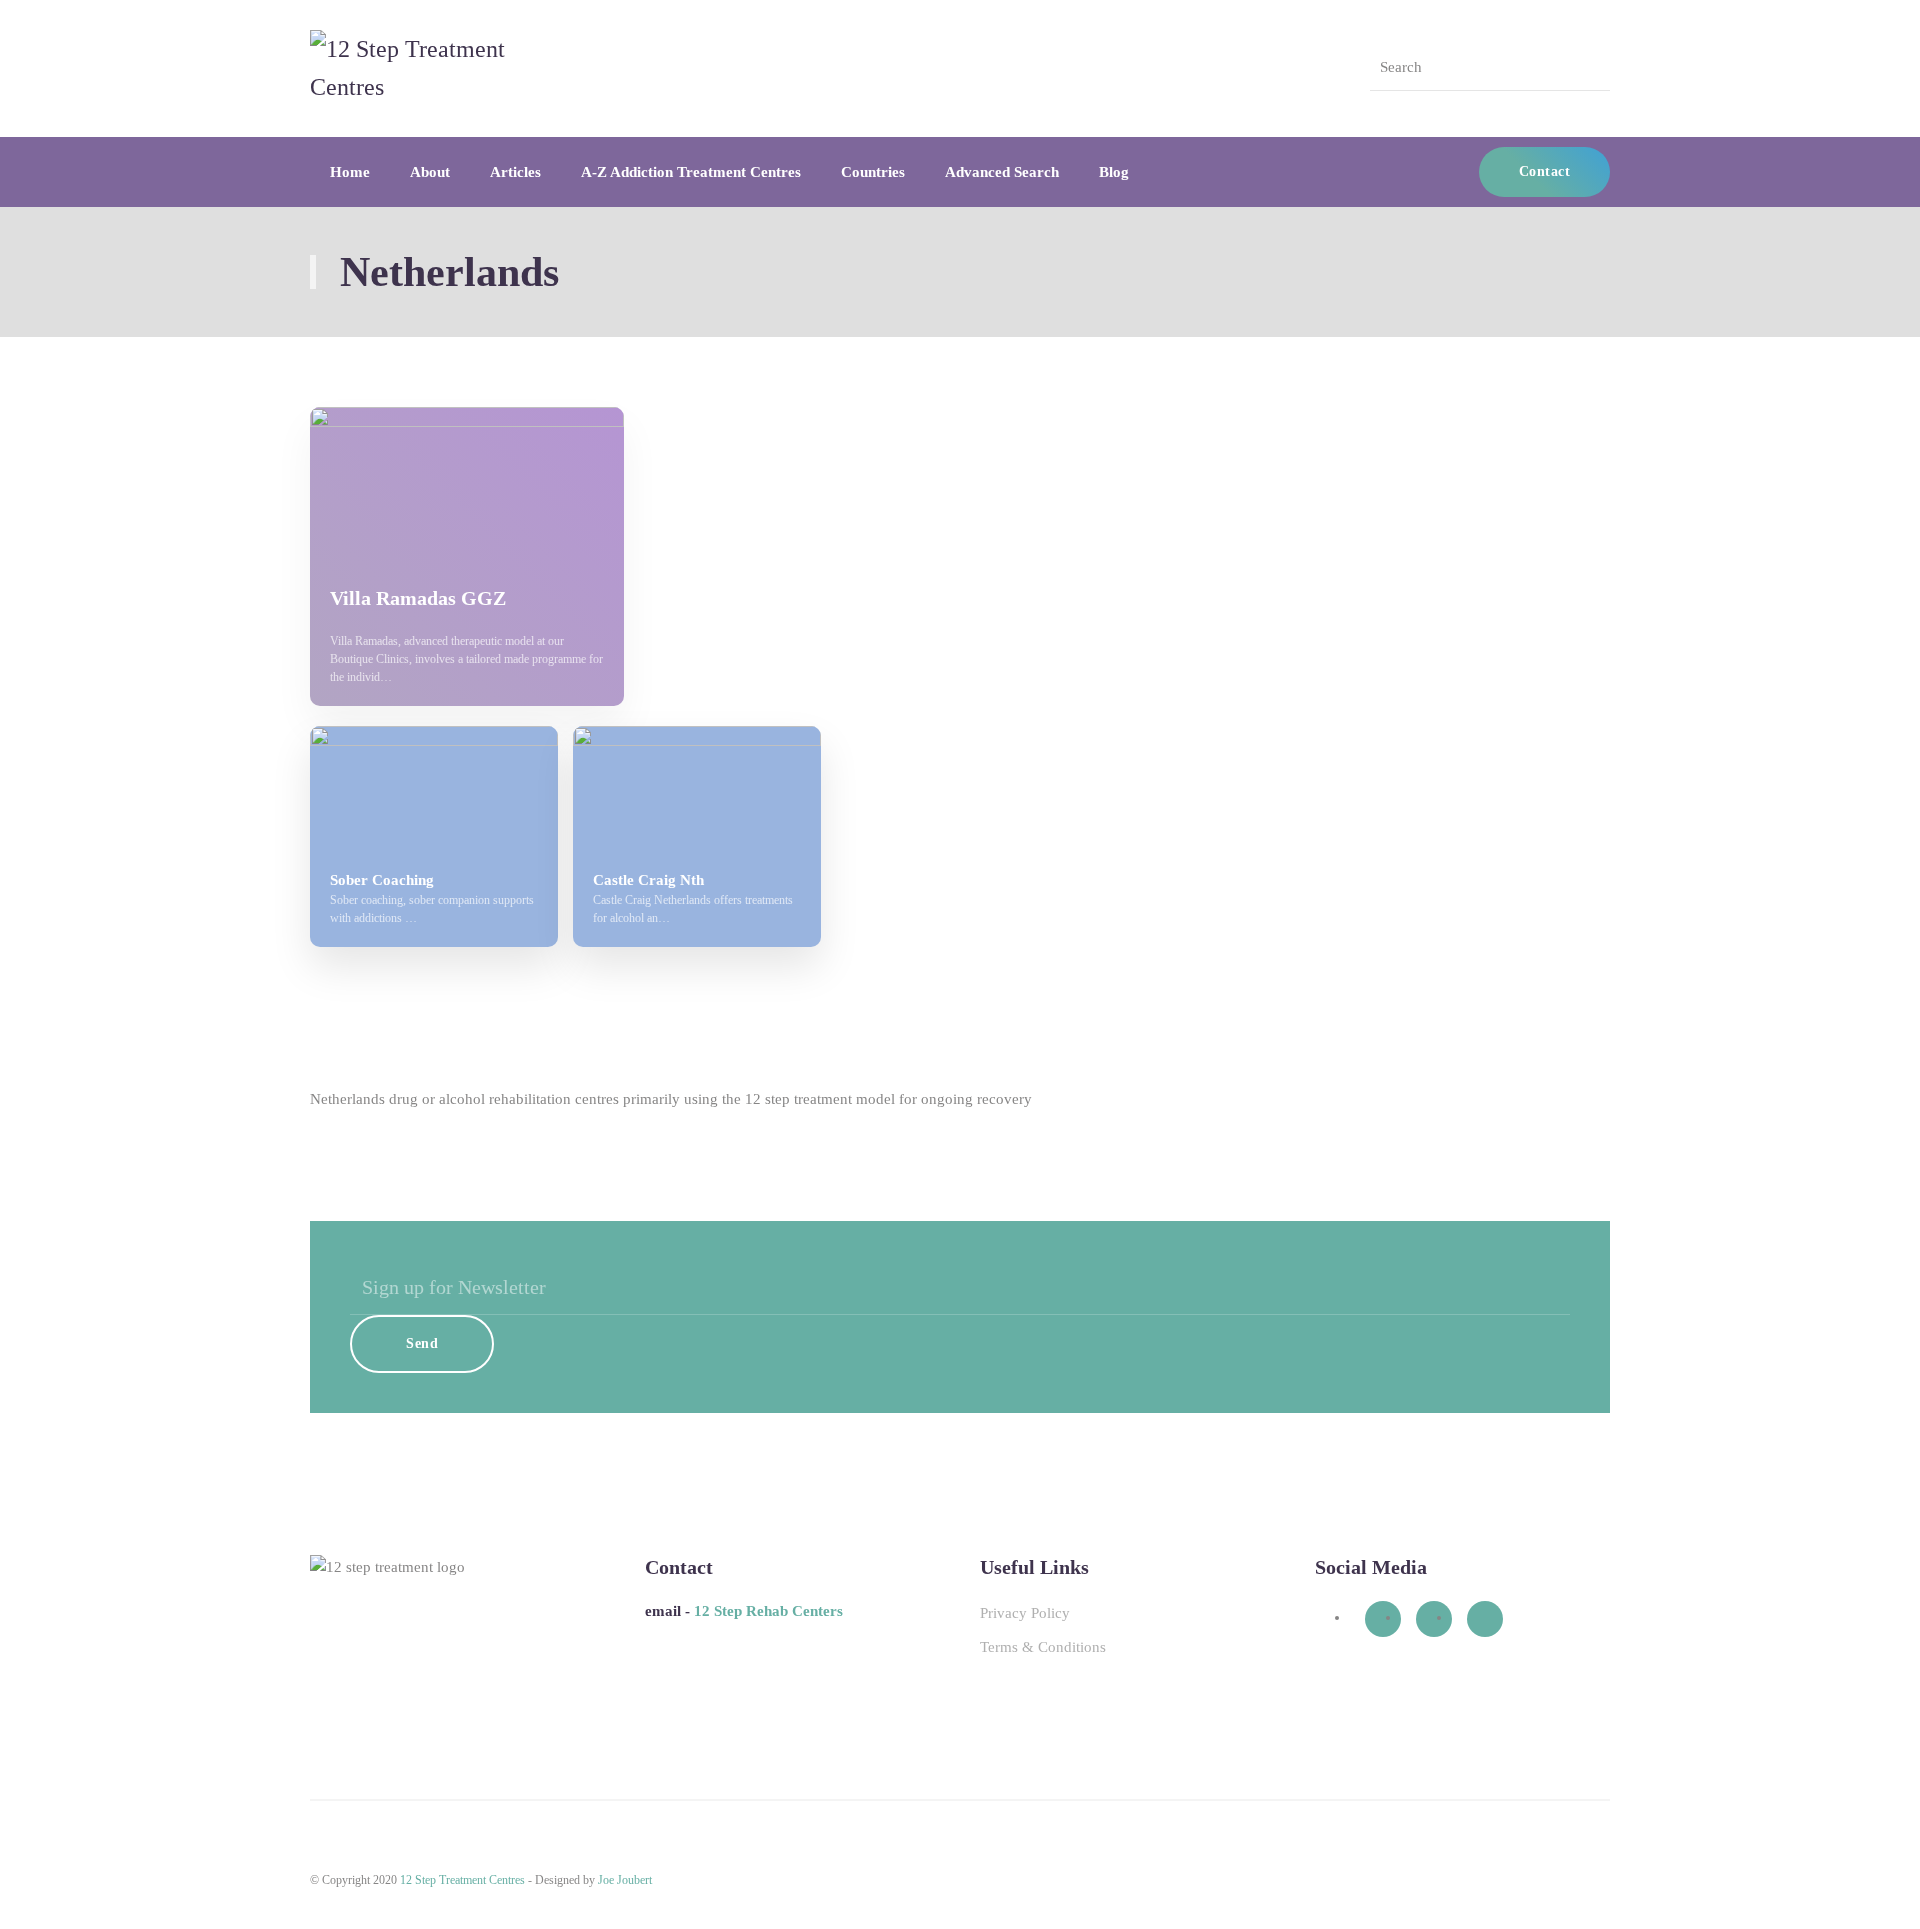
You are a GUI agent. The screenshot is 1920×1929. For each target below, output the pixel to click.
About (430, 172)
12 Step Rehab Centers (768, 1611)
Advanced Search (1002, 172)
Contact (1545, 171)
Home (350, 172)
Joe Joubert (625, 1880)
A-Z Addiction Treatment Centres (691, 172)
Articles (515, 172)
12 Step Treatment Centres (462, 1880)
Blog (1114, 172)
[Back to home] (435, 68)
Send (422, 1343)
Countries (873, 172)
